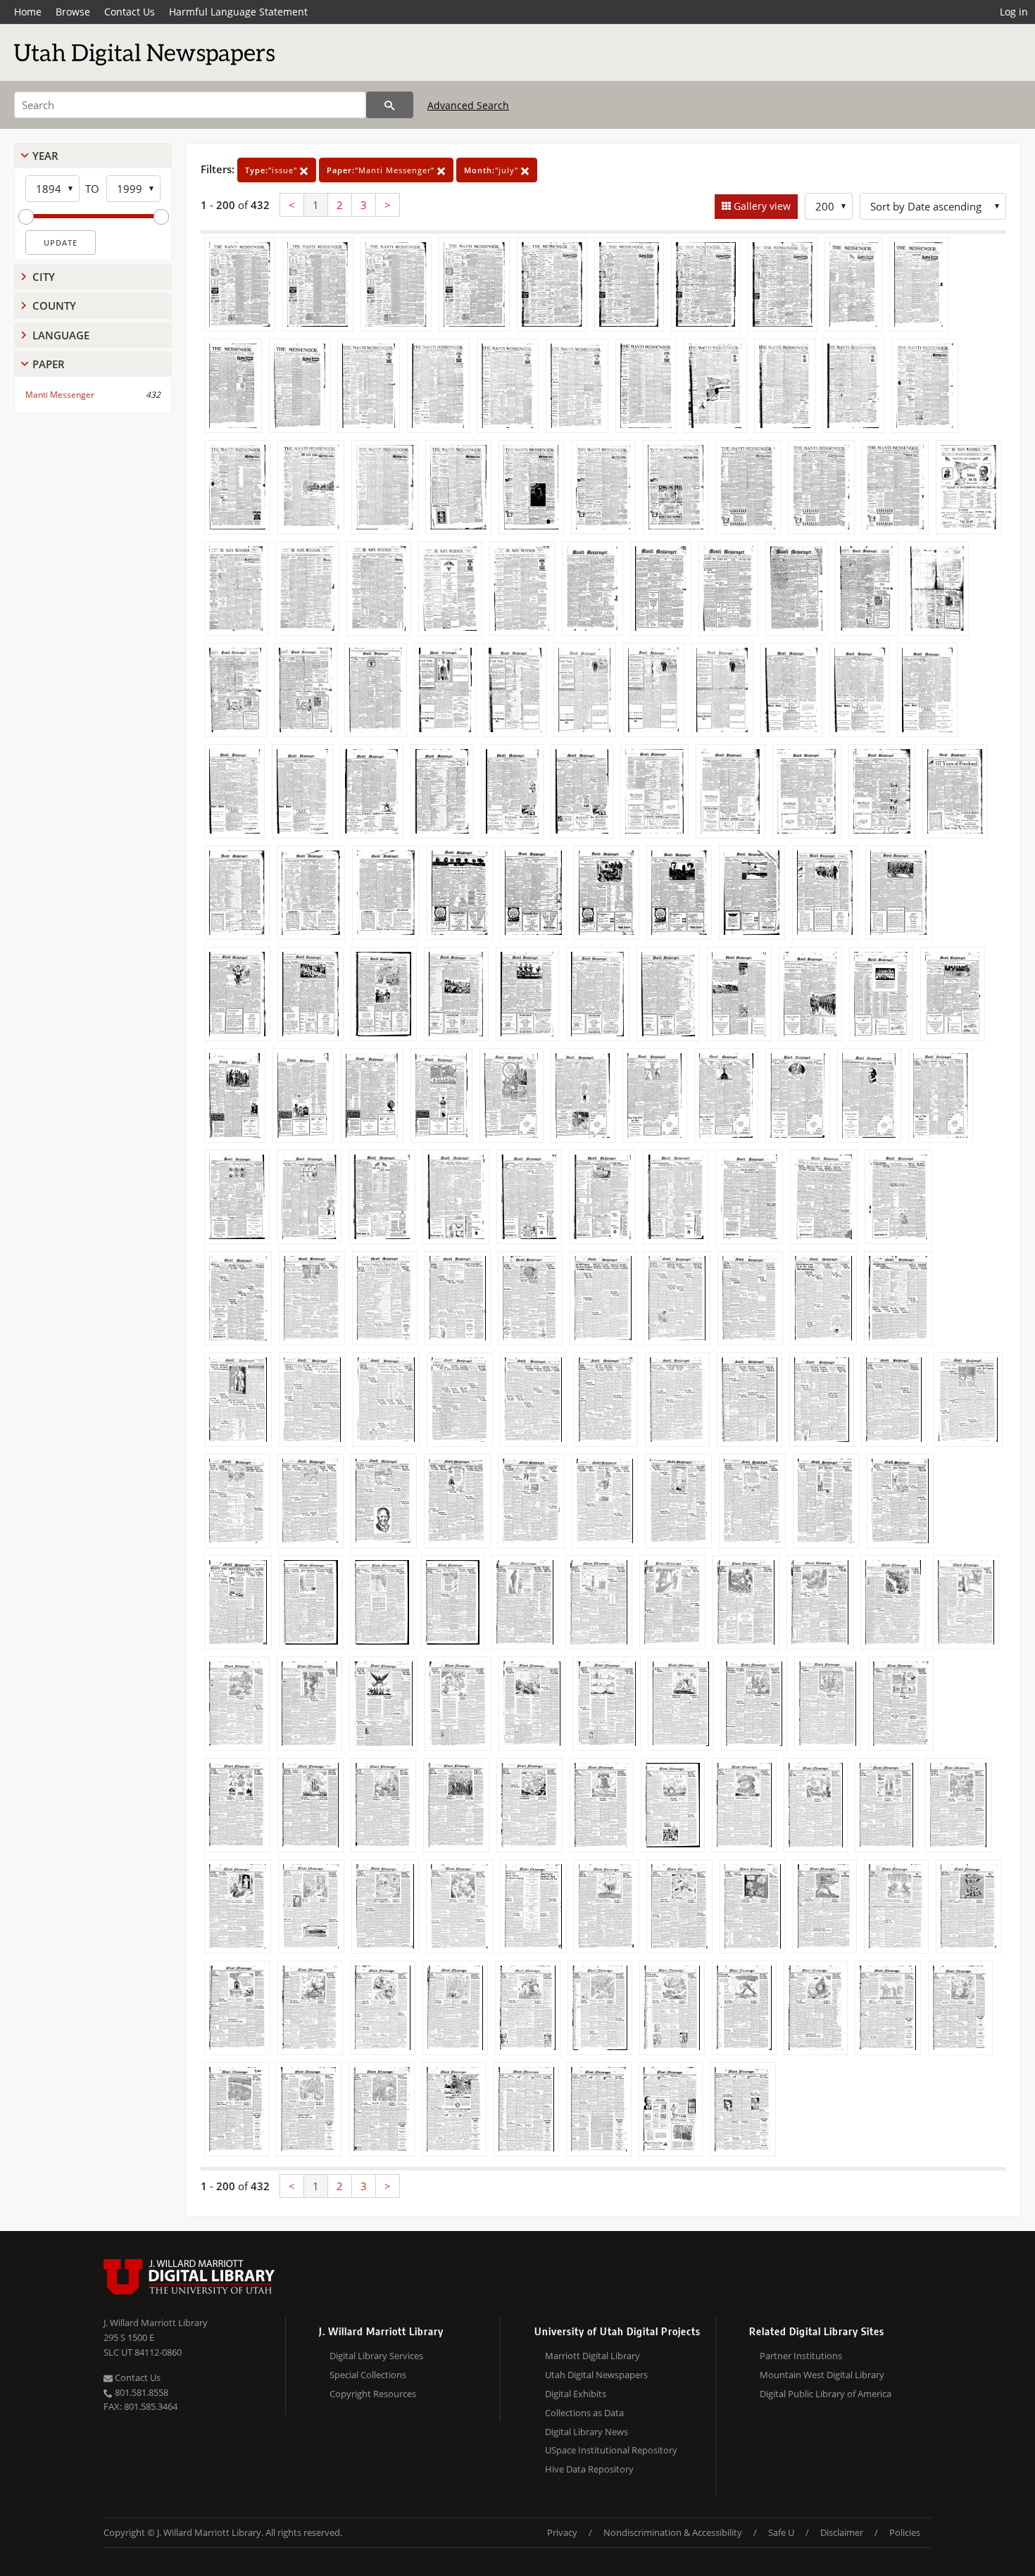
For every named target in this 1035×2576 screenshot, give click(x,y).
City (44, 277)
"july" (493, 170)
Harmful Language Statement (238, 12)
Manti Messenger (60, 395)
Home (28, 12)
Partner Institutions (801, 2356)
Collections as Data (584, 2413)
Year (45, 156)
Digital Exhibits (576, 2394)
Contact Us (130, 12)
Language (61, 335)
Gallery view (761, 206)
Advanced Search (468, 105)
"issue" (272, 170)
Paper (49, 364)
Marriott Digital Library (592, 2356)
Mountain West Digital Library (822, 2375)
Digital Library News (586, 2432)
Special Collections (368, 2375)
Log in (1014, 12)
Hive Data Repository (589, 2469)
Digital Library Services (376, 2356)
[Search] (390, 105)
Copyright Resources (373, 2394)
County (54, 306)
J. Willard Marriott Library (156, 2323)
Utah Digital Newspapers (596, 2375)
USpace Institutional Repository (611, 2450)
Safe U (781, 2532)
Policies (905, 2532)
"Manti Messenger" (382, 170)
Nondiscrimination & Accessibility (673, 2532)
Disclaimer (842, 2532)
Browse (73, 12)
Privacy (562, 2532)
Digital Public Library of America (826, 2394)
